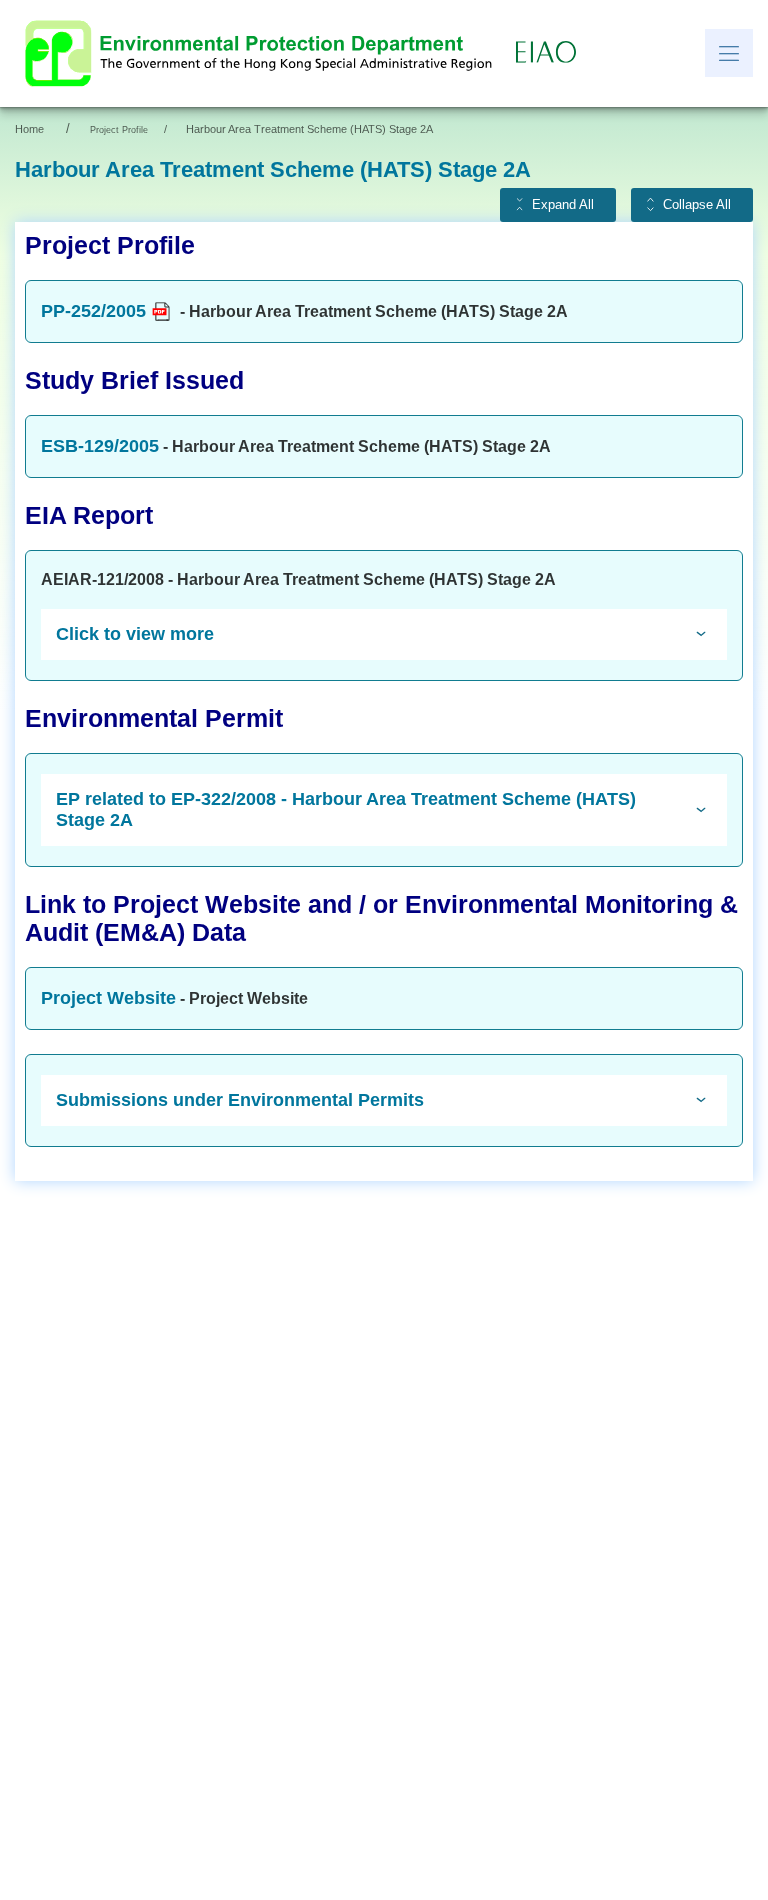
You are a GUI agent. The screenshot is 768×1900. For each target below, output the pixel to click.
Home (29, 129)
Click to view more (135, 634)
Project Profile (119, 130)
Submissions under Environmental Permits (240, 1100)
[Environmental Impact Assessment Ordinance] (551, 53)
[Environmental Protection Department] (263, 53)
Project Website (108, 998)
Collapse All (697, 205)
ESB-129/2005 (100, 446)
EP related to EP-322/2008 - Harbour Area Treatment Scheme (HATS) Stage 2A (346, 809)
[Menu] (729, 53)
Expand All (563, 205)
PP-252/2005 (93, 311)
